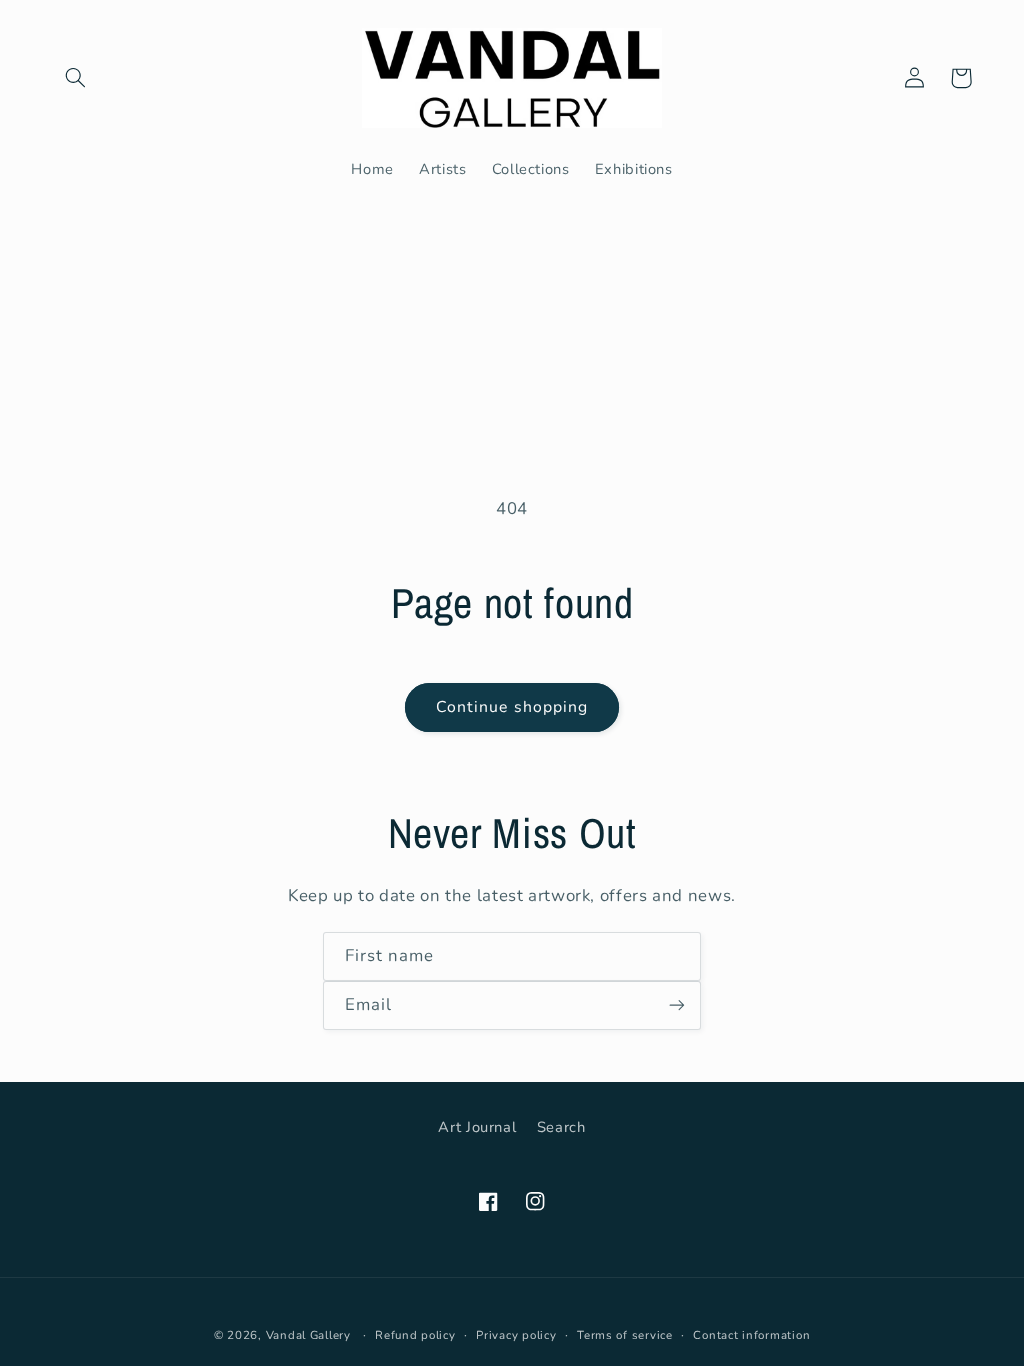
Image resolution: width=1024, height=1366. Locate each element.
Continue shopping (512, 707)
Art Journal (477, 1127)
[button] (76, 78)
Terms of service (625, 1335)
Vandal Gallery (308, 1335)
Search (561, 1127)
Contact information (751, 1335)
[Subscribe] (677, 1005)
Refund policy (415, 1335)
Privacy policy (516, 1335)
